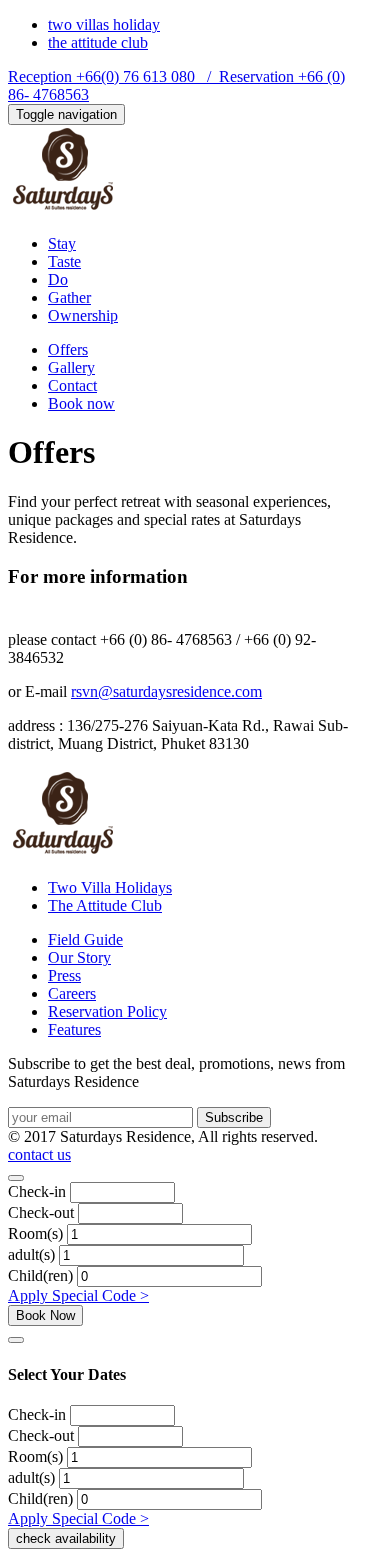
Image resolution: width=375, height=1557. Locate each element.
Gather (69, 297)
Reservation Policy (107, 1011)
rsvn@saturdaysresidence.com (166, 691)
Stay (62, 243)
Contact (72, 385)
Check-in (37, 1191)
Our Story (79, 957)
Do (58, 279)
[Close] (16, 1178)
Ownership (83, 315)
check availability (66, 1538)
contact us (39, 1154)
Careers (72, 993)
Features (74, 1029)
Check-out (41, 1212)
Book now (81, 403)
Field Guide (85, 939)
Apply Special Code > (78, 1295)
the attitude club (98, 42)
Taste (64, 261)
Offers (68, 349)
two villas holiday (104, 24)
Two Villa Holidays (110, 887)
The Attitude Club (105, 905)
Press (64, 975)
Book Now (45, 1315)
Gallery (71, 367)
